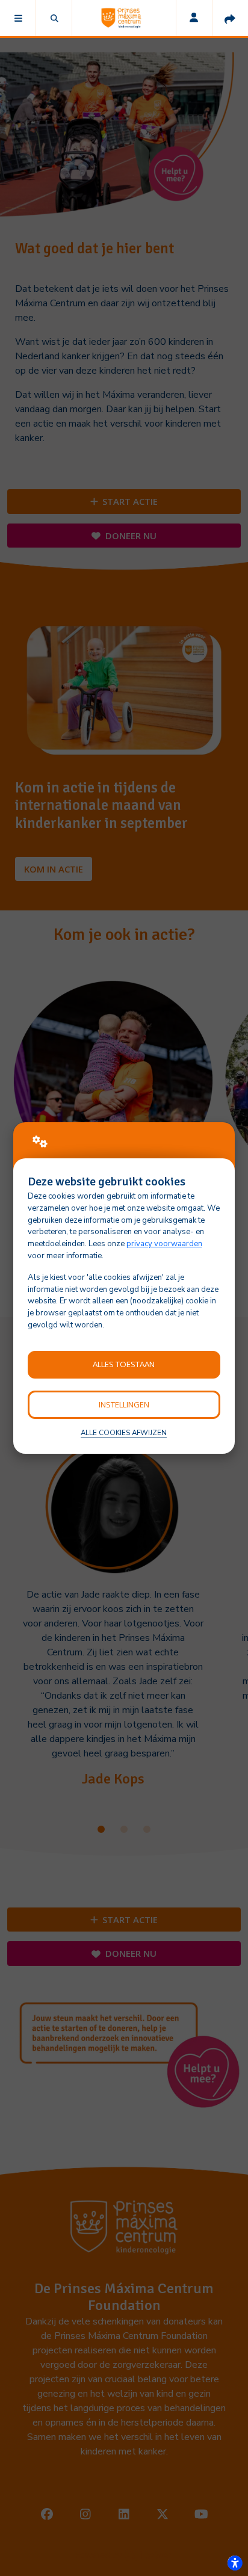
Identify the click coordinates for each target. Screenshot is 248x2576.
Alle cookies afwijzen (124, 1433)
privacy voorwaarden (164, 1244)
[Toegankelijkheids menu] (235, 2563)
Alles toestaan (124, 1364)
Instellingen (124, 1404)
